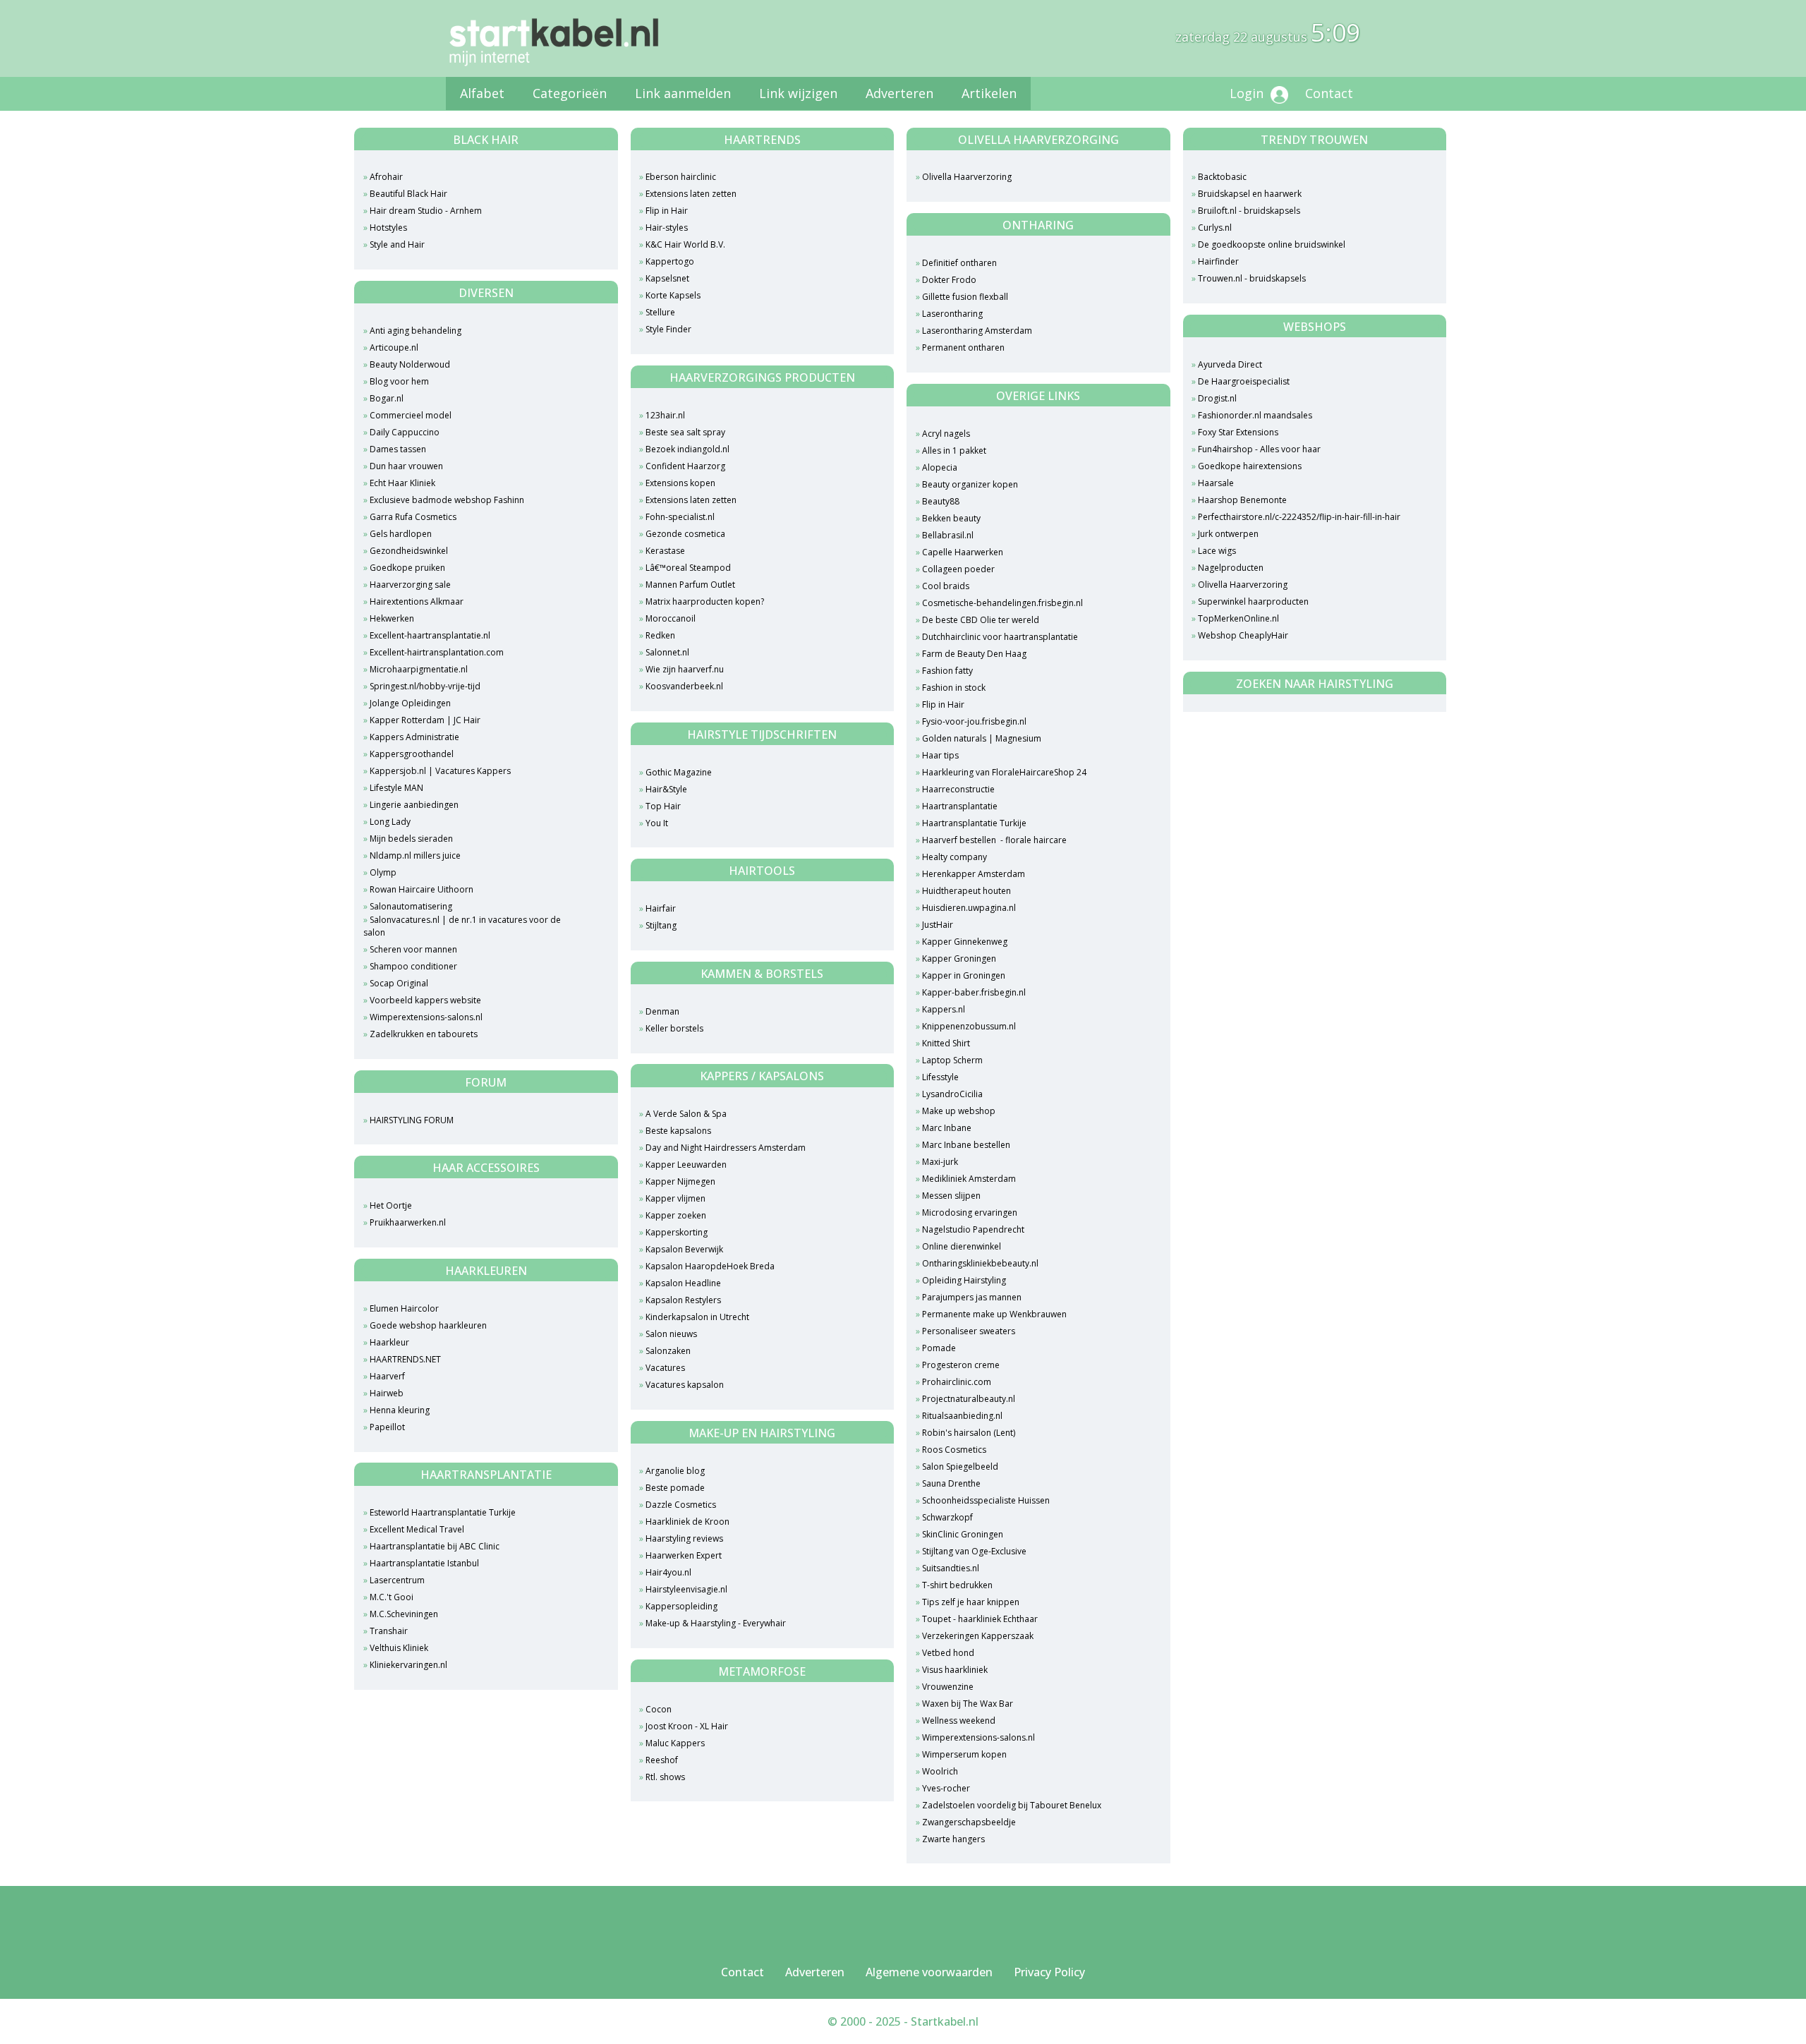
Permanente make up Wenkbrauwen (994, 1314)
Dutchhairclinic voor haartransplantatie (1000, 637)
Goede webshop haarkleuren (428, 1325)
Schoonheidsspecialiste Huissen (986, 1500)
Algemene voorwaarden (929, 1972)
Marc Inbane (947, 1128)
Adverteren (899, 93)
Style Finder (668, 329)
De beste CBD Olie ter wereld (981, 620)
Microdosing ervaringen (970, 1213)
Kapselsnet (667, 278)
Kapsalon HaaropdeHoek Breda (710, 1266)
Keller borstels (674, 1028)
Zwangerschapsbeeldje (969, 1822)
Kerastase (665, 551)
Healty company (954, 857)
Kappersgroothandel (412, 754)
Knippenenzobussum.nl (969, 1026)
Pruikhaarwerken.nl (408, 1222)
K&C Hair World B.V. (685, 244)
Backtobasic (1222, 177)
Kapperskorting (677, 1232)
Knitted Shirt (946, 1043)
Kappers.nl (944, 1009)
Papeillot (387, 1427)
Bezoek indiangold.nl (687, 449)
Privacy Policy (1049, 1972)
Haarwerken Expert (684, 1555)
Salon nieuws (671, 1334)
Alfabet (482, 93)
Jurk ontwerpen (1228, 534)
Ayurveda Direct (1230, 364)
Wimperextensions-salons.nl (426, 1017)
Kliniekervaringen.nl (408, 1665)
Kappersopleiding (681, 1606)
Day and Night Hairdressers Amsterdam (726, 1148)
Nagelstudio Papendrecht (973, 1229)
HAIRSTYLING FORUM (412, 1120)
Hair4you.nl (668, 1572)
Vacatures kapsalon (685, 1385)
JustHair (938, 925)
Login (1248, 93)
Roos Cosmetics (954, 1450)
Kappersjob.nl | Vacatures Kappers (440, 771)
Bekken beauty (951, 518)
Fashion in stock (954, 688)
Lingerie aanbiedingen (414, 805)
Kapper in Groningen (964, 975)
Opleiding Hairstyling (964, 1280)
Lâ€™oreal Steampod (688, 568)
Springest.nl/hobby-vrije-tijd (425, 686)
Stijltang (661, 925)
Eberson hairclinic (681, 177)
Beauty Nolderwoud (410, 364)
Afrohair (386, 177)
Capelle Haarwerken (963, 552)
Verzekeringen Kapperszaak (978, 1636)
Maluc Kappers (675, 1743)
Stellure (660, 312)
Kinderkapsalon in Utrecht (697, 1317)
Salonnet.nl (667, 652)
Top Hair (663, 806)
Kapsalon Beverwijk (684, 1249)
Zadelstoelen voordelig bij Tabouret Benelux (1012, 1805)
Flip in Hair (667, 211)
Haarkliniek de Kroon (687, 1522)
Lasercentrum (397, 1580)
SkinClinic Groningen (963, 1534)
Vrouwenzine (948, 1687)
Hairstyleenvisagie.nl (686, 1589)
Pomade (939, 1348)
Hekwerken (392, 618)
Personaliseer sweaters (969, 1331)
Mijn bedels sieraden (411, 839)
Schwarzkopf (947, 1517)
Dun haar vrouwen (406, 466)
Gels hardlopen (401, 534)
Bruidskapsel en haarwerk (1250, 194)
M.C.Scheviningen (404, 1614)
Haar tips (940, 755)
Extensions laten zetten (691, 194)
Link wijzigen (798, 93)
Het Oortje (391, 1205)
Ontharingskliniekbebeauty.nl (980, 1263)
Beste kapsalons (678, 1131)
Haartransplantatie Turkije (974, 823)
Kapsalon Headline (683, 1283)
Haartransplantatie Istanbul (424, 1563)
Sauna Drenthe (951, 1483)
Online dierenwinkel (962, 1246)
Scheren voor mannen (413, 949)
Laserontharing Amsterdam (977, 331)
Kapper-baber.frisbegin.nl (974, 992)
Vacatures (665, 1368)
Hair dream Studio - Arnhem (426, 211)
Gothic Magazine (679, 772)
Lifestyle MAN (396, 788)
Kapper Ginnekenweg (966, 942)
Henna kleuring (400, 1410)
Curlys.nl (1215, 228)
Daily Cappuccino (405, 432)
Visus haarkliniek (955, 1670)
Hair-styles (667, 228)
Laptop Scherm (952, 1060)
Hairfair (661, 908)
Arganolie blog (675, 1471)
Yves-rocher (946, 1788)
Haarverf (387, 1376)
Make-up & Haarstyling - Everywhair (716, 1623)
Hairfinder (1218, 261)
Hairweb (387, 1393)
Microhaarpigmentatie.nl (419, 669)
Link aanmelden (683, 93)
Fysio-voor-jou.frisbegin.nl (974, 721)
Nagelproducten (1231, 568)
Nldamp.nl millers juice (415, 855)
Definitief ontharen (959, 263)
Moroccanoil (671, 618)
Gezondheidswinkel (409, 551)
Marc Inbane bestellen (966, 1145)
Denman (662, 1011)
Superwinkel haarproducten (1253, 601)
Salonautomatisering (411, 906)
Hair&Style (666, 789)
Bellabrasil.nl (948, 535)
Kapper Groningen (959, 958)
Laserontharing (952, 314)
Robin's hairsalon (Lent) (969, 1433)
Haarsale (1216, 483)
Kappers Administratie (414, 737)
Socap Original (399, 983)
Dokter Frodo (949, 280)
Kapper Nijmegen (680, 1181)
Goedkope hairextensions (1250, 466)
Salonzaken (668, 1351)
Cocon (659, 1709)
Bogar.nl (387, 398)
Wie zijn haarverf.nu (685, 669)
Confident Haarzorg (685, 466)
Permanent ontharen (963, 347)
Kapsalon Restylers (683, 1300)
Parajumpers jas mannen (972, 1297)
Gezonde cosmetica (685, 534)
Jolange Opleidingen (410, 703)
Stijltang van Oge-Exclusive (974, 1551)
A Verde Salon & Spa (686, 1114)
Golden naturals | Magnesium (982, 738)
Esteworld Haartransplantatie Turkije (443, 1512)
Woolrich (940, 1771)
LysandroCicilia (952, 1094)
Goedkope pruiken (407, 568)
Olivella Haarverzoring (967, 177)
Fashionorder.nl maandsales (1255, 415)
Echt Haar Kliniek (402, 483)
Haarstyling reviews (684, 1538)
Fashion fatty (947, 671)
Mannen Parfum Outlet (690, 585)
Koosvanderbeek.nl (684, 686)
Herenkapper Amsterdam (974, 874)
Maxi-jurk (940, 1162)
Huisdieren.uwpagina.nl (969, 908)
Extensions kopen (680, 483)
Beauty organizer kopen (970, 484)
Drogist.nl (1217, 398)
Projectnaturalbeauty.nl (969, 1399)
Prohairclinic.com (957, 1382)
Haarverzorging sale (410, 585)
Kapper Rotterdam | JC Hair (425, 720)
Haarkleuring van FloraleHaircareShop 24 (1004, 772)
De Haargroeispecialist (1244, 381)
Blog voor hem (399, 381)
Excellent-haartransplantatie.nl (430, 635)
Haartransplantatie (960, 806)
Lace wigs (1217, 551)
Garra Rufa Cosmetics (413, 517)
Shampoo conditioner (413, 966)
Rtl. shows (665, 1777)
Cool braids (946, 586)
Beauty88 (941, 501)
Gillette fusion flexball (965, 297)
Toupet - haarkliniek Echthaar (980, 1619)
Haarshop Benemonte (1242, 500)
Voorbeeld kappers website (425, 1000)
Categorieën (570, 93)
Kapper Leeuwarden (686, 1165)
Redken (660, 635)
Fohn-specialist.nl (680, 517)
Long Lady (390, 822)
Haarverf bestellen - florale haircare (994, 840)
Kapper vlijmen (675, 1198)
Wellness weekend (959, 1721)
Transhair (389, 1631)
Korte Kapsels (673, 295)
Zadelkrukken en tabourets (424, 1034)
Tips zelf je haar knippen (971, 1602)
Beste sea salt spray (685, 432)
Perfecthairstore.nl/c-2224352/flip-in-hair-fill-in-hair (1299, 517)
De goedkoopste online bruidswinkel (1272, 244)
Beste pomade (675, 1488)
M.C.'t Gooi (392, 1597)
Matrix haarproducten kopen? (705, 601)
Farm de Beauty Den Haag (974, 654)
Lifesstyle (940, 1077)
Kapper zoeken (676, 1215)
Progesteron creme (961, 1365)
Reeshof (662, 1760)
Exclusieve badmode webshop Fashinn (447, 500)
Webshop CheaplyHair (1243, 635)
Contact (1329, 93)
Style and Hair (397, 244)
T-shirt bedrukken (957, 1585)
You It (657, 823)
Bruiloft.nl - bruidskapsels (1249, 211)
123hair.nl (665, 415)
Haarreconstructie (958, 789)
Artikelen (989, 93)
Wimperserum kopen (964, 1754)
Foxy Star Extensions (1238, 432)
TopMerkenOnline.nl (1238, 618)
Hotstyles (388, 228)
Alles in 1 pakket (954, 450)
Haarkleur (389, 1342)
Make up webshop (959, 1111)
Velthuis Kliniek (399, 1648)
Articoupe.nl (394, 347)
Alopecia (940, 467)
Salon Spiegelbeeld (960, 1467)
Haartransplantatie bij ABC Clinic (435, 1546)
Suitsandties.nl (951, 1568)
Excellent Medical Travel (417, 1529)
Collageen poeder (958, 569)
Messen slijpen (951, 1196)
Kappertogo (670, 261)
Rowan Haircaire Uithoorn (422, 889)
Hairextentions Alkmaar (417, 601)
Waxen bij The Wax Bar (968, 1704)
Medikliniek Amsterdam (969, 1179)
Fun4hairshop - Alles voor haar (1259, 449)
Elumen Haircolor (404, 1308)
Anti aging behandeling (416, 331)
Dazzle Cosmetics (681, 1505)
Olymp (383, 872)
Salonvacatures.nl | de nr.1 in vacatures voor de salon (462, 926)
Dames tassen (398, 449)
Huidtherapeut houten (966, 891)
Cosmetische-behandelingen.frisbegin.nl (1002, 603)
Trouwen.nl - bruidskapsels (1252, 278)
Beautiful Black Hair (408, 194)
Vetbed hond (948, 1653)
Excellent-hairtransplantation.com (437, 652)
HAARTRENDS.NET (405, 1359)
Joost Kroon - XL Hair (687, 1726)
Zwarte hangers (953, 1839)
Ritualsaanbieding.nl (962, 1416)
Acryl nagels (946, 434)
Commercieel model (411, 415)
